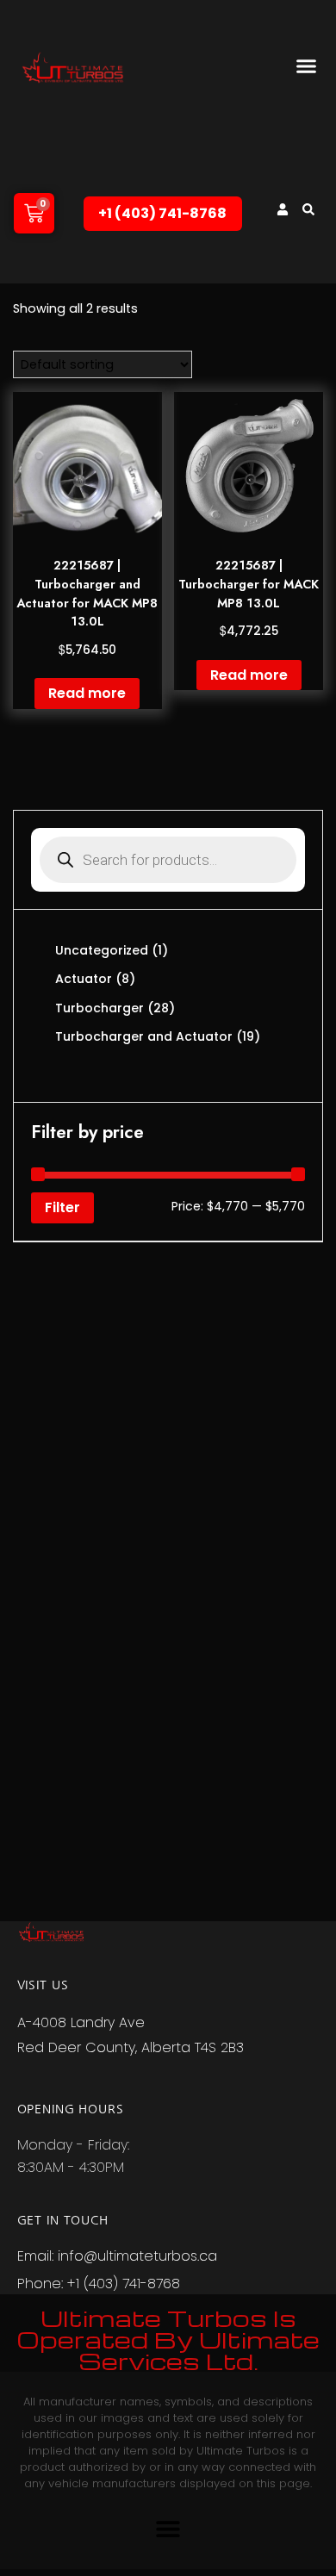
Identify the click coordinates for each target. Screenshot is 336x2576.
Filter (62, 1207)
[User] (283, 209)
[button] (307, 65)
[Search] (308, 209)
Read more (87, 693)
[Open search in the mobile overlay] (168, 860)
